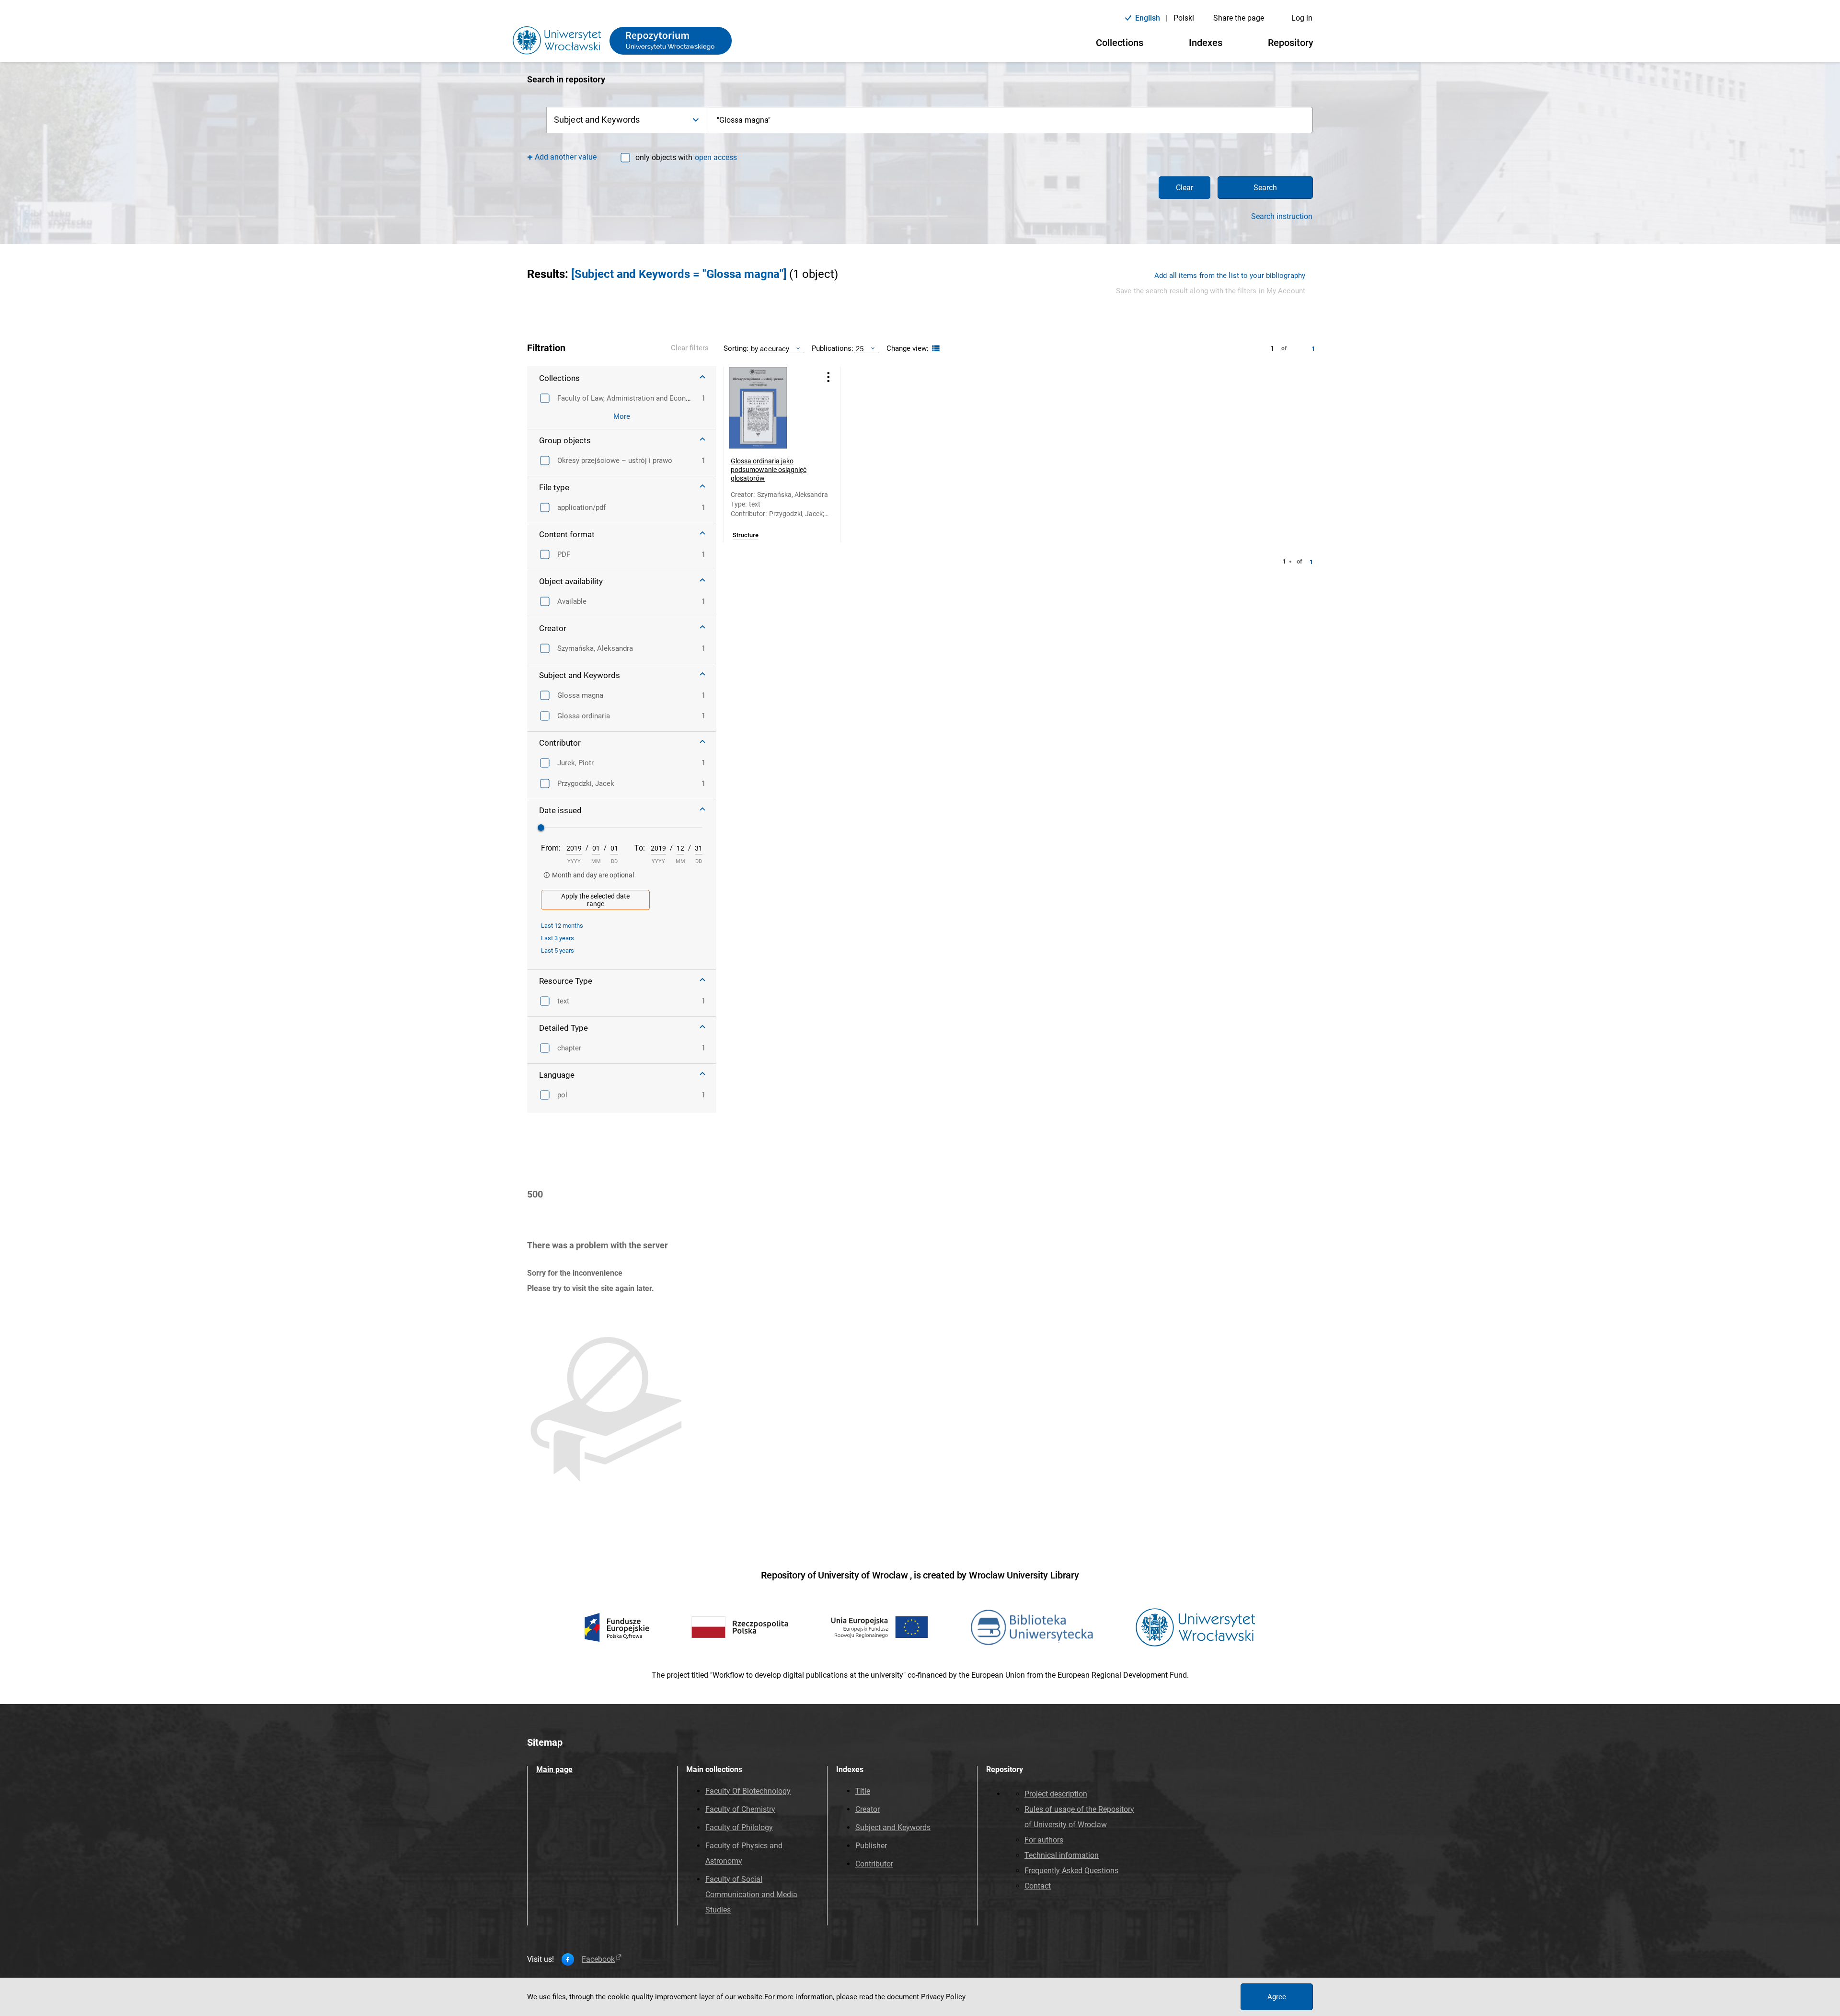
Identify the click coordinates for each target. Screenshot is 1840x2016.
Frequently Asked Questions (1071, 1871)
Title (863, 1791)
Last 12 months (562, 926)
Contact (1038, 1886)
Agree (1277, 1997)
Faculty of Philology (739, 1827)
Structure (746, 535)
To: (640, 848)
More (622, 416)
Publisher (871, 1846)
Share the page (1239, 18)
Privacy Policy (943, 1997)
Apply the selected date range (595, 900)
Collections (1120, 43)
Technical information (1062, 1855)
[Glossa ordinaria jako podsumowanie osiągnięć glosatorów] (770, 408)
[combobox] (1011, 120)
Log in (1302, 18)
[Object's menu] (828, 377)
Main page (554, 1769)
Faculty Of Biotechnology (748, 1791)
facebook (598, 1959)
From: (551, 848)
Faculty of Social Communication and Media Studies (751, 1895)
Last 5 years (558, 950)
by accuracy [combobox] (770, 349)
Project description (1056, 1794)
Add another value (566, 157)
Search (1265, 188)
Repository (1291, 43)
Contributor (874, 1864)
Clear (1184, 188)
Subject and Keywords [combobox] (597, 120)
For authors (1044, 1840)
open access (716, 157)
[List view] (935, 349)
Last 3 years (558, 938)
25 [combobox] (860, 349)
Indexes (1206, 43)
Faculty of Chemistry (740, 1809)
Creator (868, 1809)
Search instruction (1282, 217)
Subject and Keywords (893, 1827)
